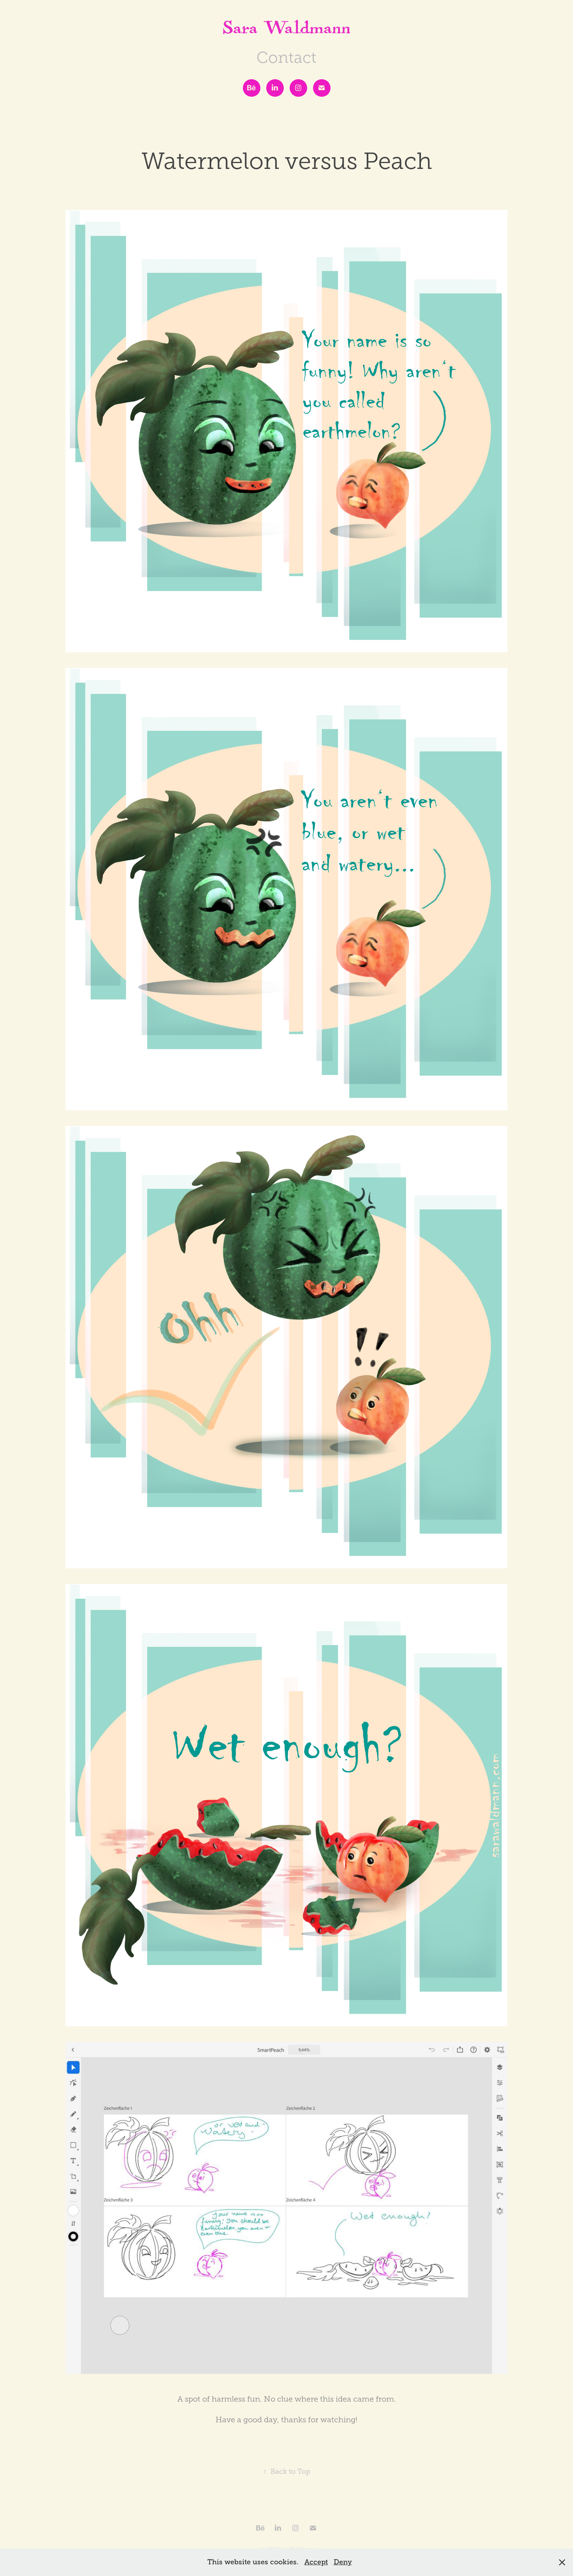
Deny (343, 2562)
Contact (286, 58)
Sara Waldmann (287, 31)
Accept (316, 2562)
